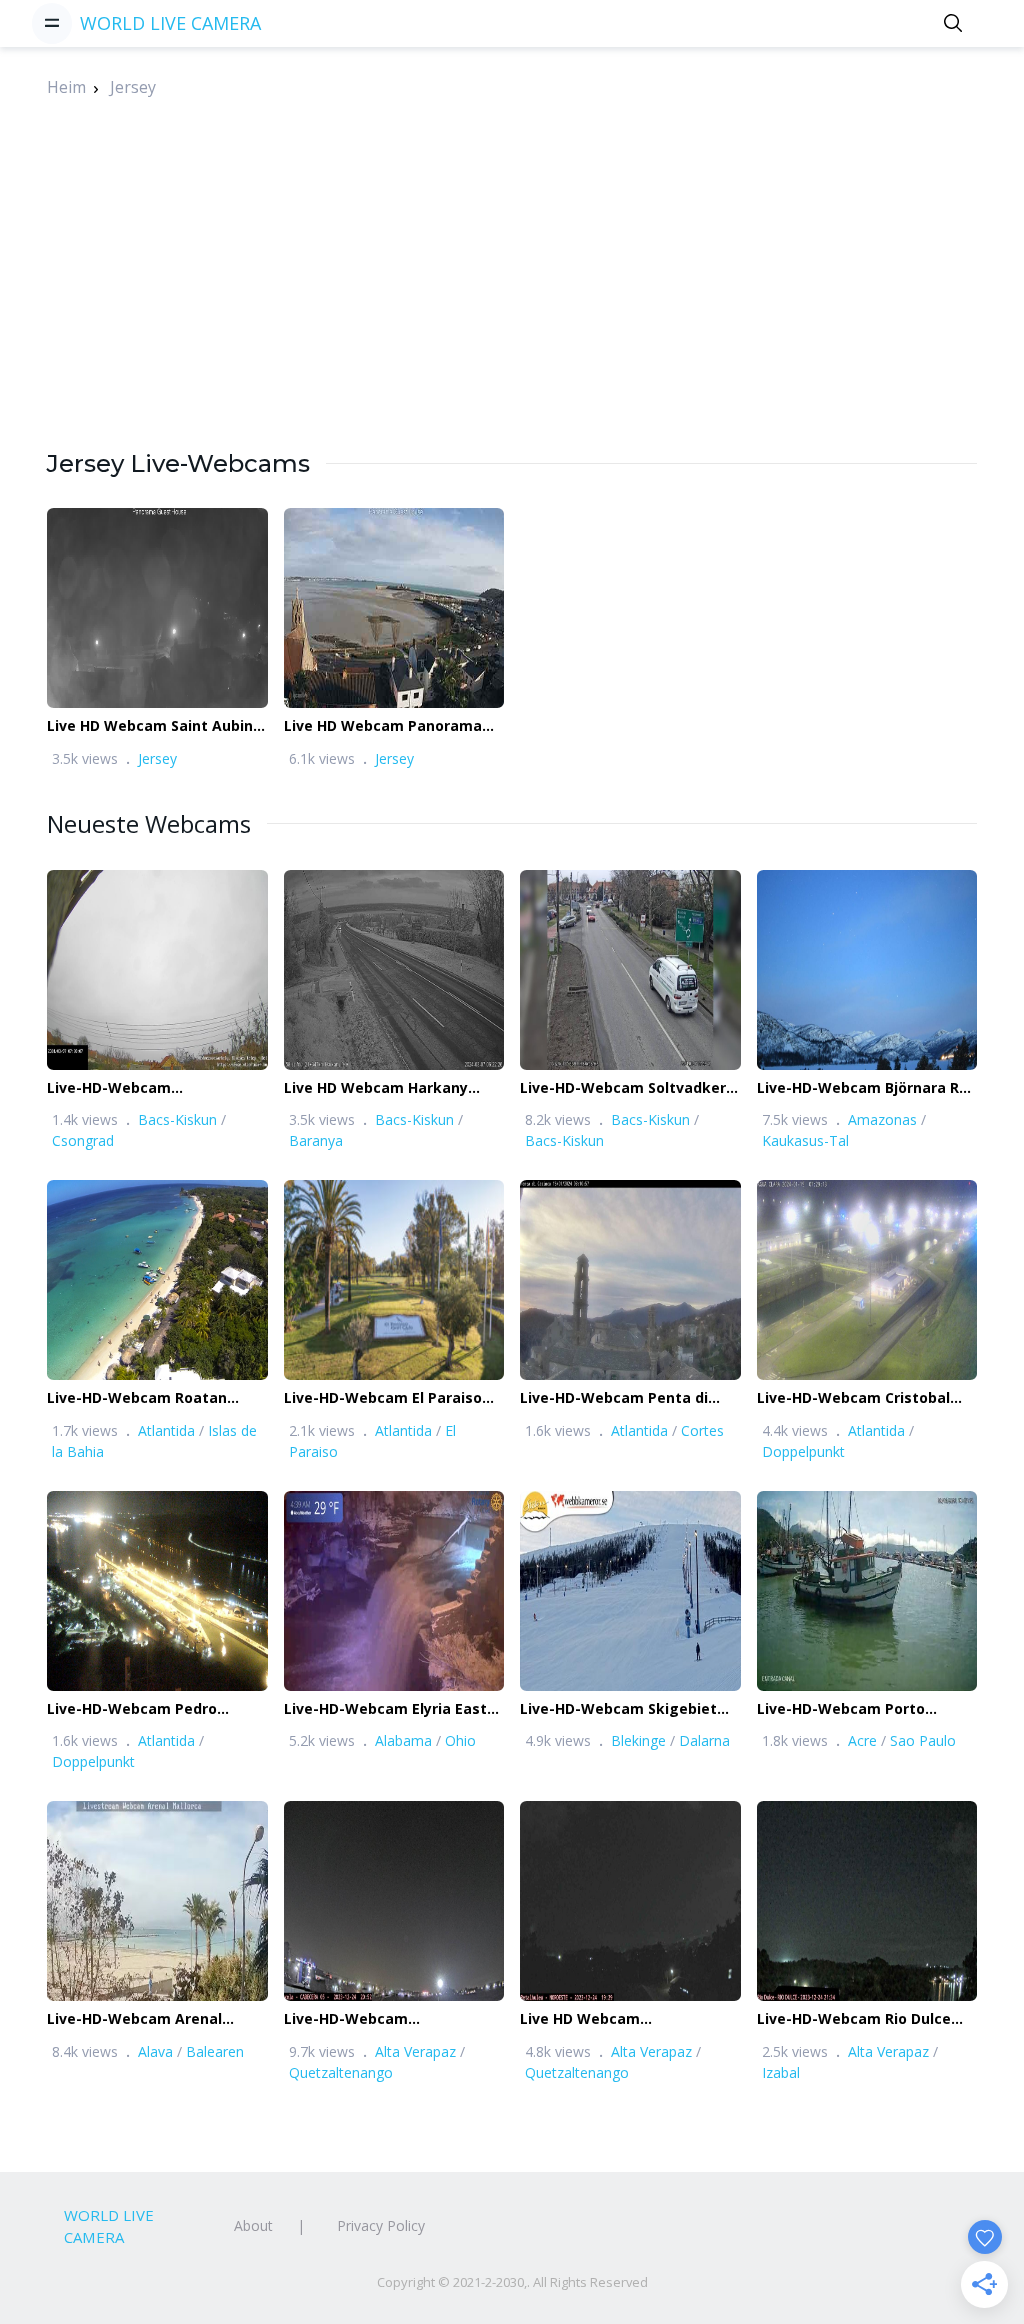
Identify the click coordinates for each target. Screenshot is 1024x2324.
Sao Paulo (923, 1740)
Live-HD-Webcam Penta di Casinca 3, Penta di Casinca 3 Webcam (624, 1398)
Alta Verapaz (415, 2051)
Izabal (781, 2072)
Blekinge (638, 1740)
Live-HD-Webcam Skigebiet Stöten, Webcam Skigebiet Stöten (618, 1709)
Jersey (133, 87)
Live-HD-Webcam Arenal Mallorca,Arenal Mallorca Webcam (136, 2019)
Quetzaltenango (341, 2072)
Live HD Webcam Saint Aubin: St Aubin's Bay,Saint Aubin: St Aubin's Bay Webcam (152, 726)
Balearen (215, 2051)
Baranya (316, 1140)
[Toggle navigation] (52, 23)
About (253, 2225)
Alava (155, 2051)
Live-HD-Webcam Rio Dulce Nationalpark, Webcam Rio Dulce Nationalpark (854, 2019)
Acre (862, 1740)
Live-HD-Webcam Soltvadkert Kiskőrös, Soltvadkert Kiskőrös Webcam (626, 1088)
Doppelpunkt (803, 1451)
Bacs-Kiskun (177, 1119)
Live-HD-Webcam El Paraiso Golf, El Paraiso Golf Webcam (388, 1398)
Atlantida (166, 1430)
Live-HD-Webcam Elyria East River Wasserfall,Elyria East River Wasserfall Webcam (385, 1709)
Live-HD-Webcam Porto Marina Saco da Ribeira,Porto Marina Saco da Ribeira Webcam (861, 1709)
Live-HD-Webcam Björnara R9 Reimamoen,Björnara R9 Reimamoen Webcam (862, 1088)
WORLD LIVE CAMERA (170, 23)
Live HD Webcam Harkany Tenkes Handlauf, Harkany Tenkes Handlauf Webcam (380, 1088)
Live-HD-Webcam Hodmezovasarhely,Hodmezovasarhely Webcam (187, 1088)
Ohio (460, 1740)
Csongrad (83, 1140)
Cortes (702, 1430)
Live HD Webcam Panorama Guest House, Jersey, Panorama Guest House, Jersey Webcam (383, 726)
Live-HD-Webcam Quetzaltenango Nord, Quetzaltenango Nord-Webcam (366, 2019)
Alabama (403, 1740)
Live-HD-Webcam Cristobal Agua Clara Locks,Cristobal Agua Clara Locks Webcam (854, 1398)
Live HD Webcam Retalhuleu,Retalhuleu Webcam (600, 2019)
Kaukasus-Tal (805, 1140)
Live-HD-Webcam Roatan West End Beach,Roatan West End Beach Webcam (154, 1398)
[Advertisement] (512, 307)
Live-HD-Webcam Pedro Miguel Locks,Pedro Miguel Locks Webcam (144, 1709)
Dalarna (704, 1740)
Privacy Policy (381, 2225)
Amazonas (882, 1119)
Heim (66, 87)
